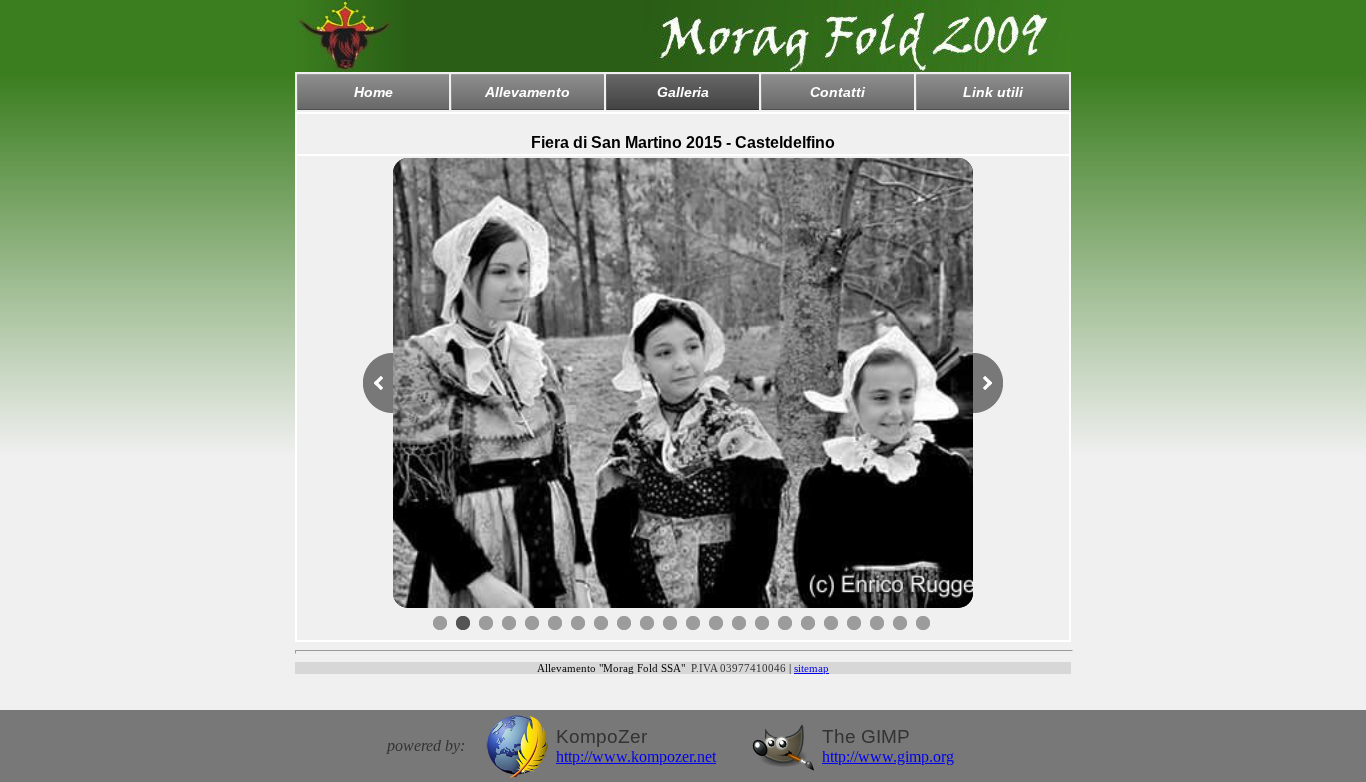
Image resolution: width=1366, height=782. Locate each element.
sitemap (811, 668)
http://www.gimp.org (888, 756)
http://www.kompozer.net (636, 756)
